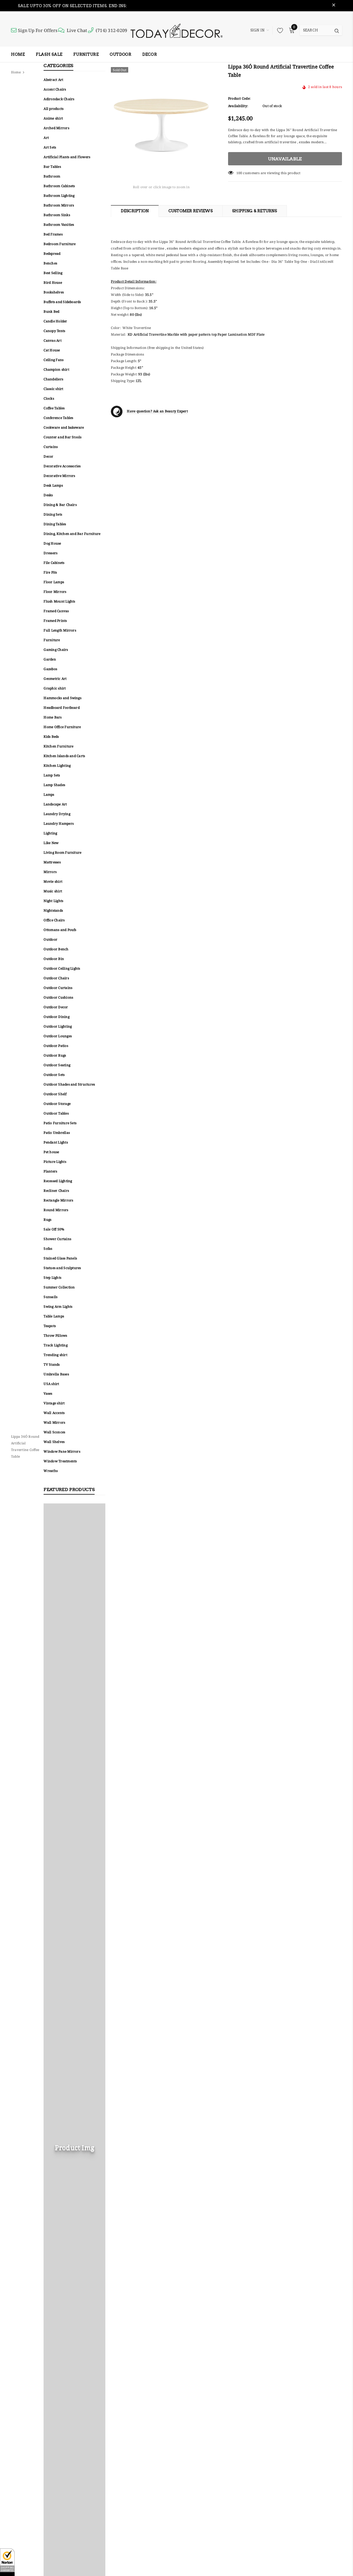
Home (16, 72)
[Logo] (176, 30)
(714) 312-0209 (111, 30)
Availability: (238, 106)
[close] (334, 6)
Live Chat (77, 30)
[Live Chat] (62, 30)
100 (239, 173)
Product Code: (239, 98)
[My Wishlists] (279, 30)
